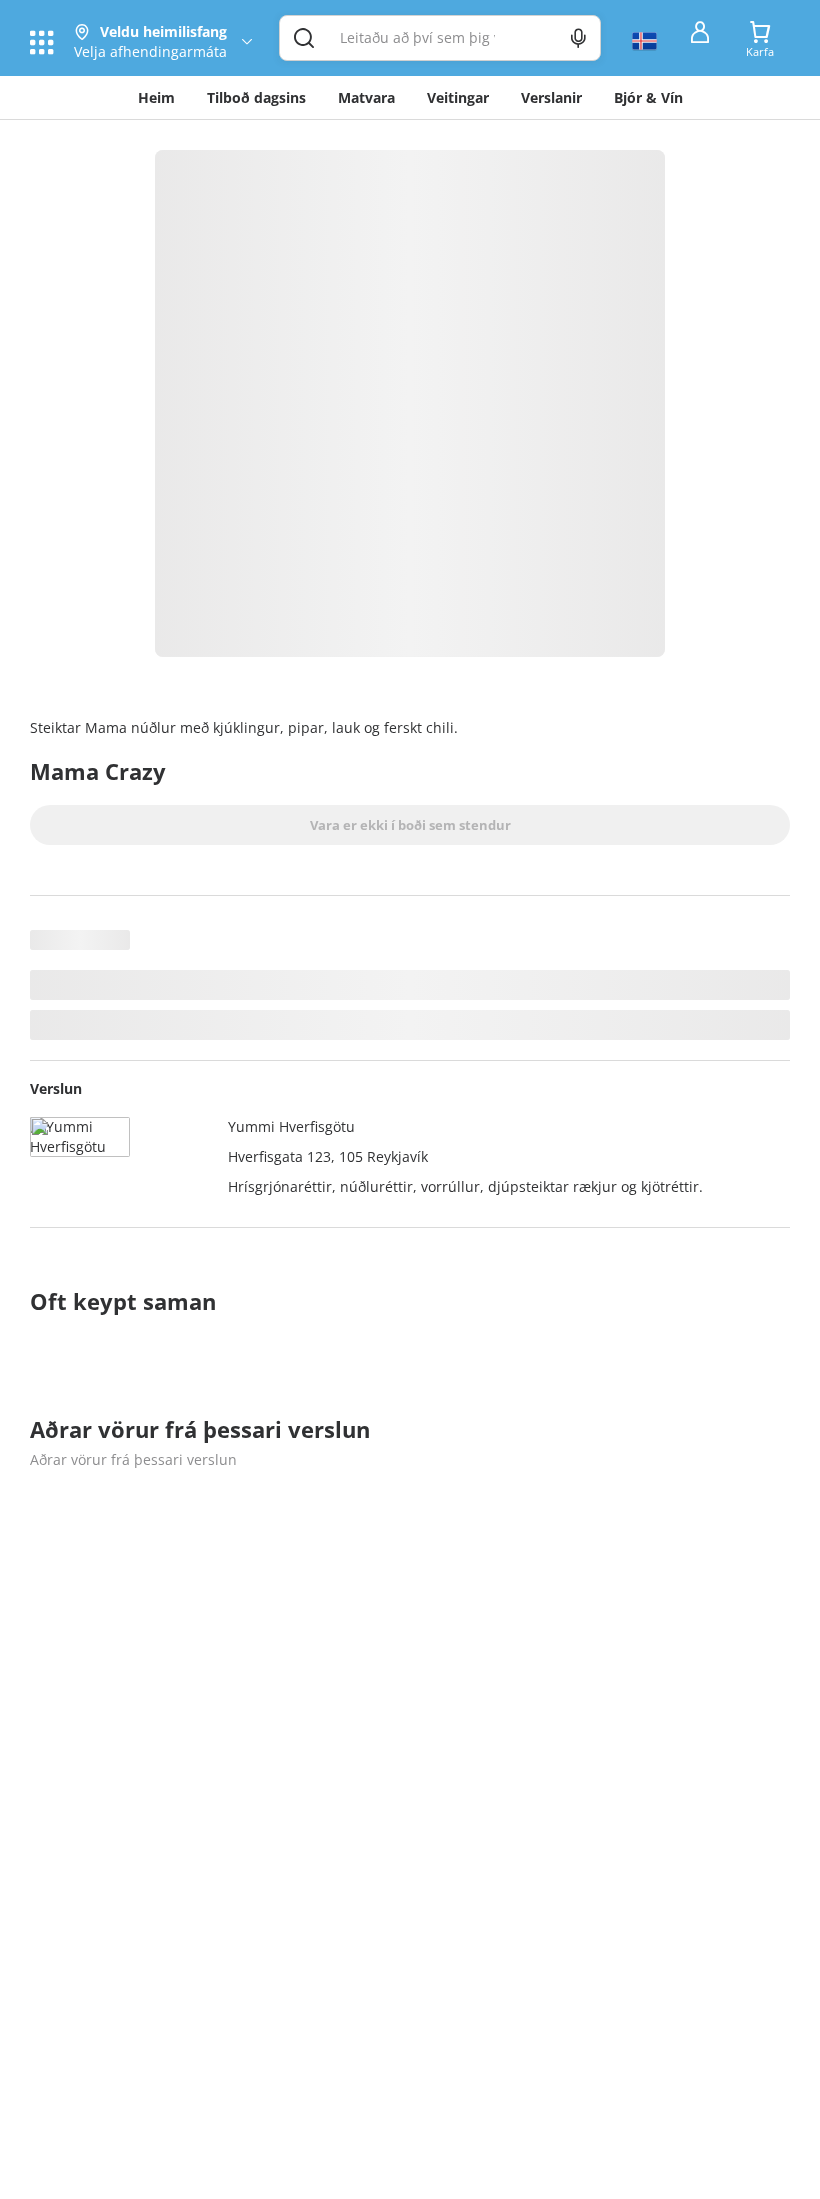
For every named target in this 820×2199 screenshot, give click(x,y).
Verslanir (551, 97)
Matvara (366, 97)
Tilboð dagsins (256, 97)
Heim (156, 97)
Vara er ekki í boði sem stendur (410, 825)
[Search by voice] (578, 38)
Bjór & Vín (648, 97)
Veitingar (458, 97)
